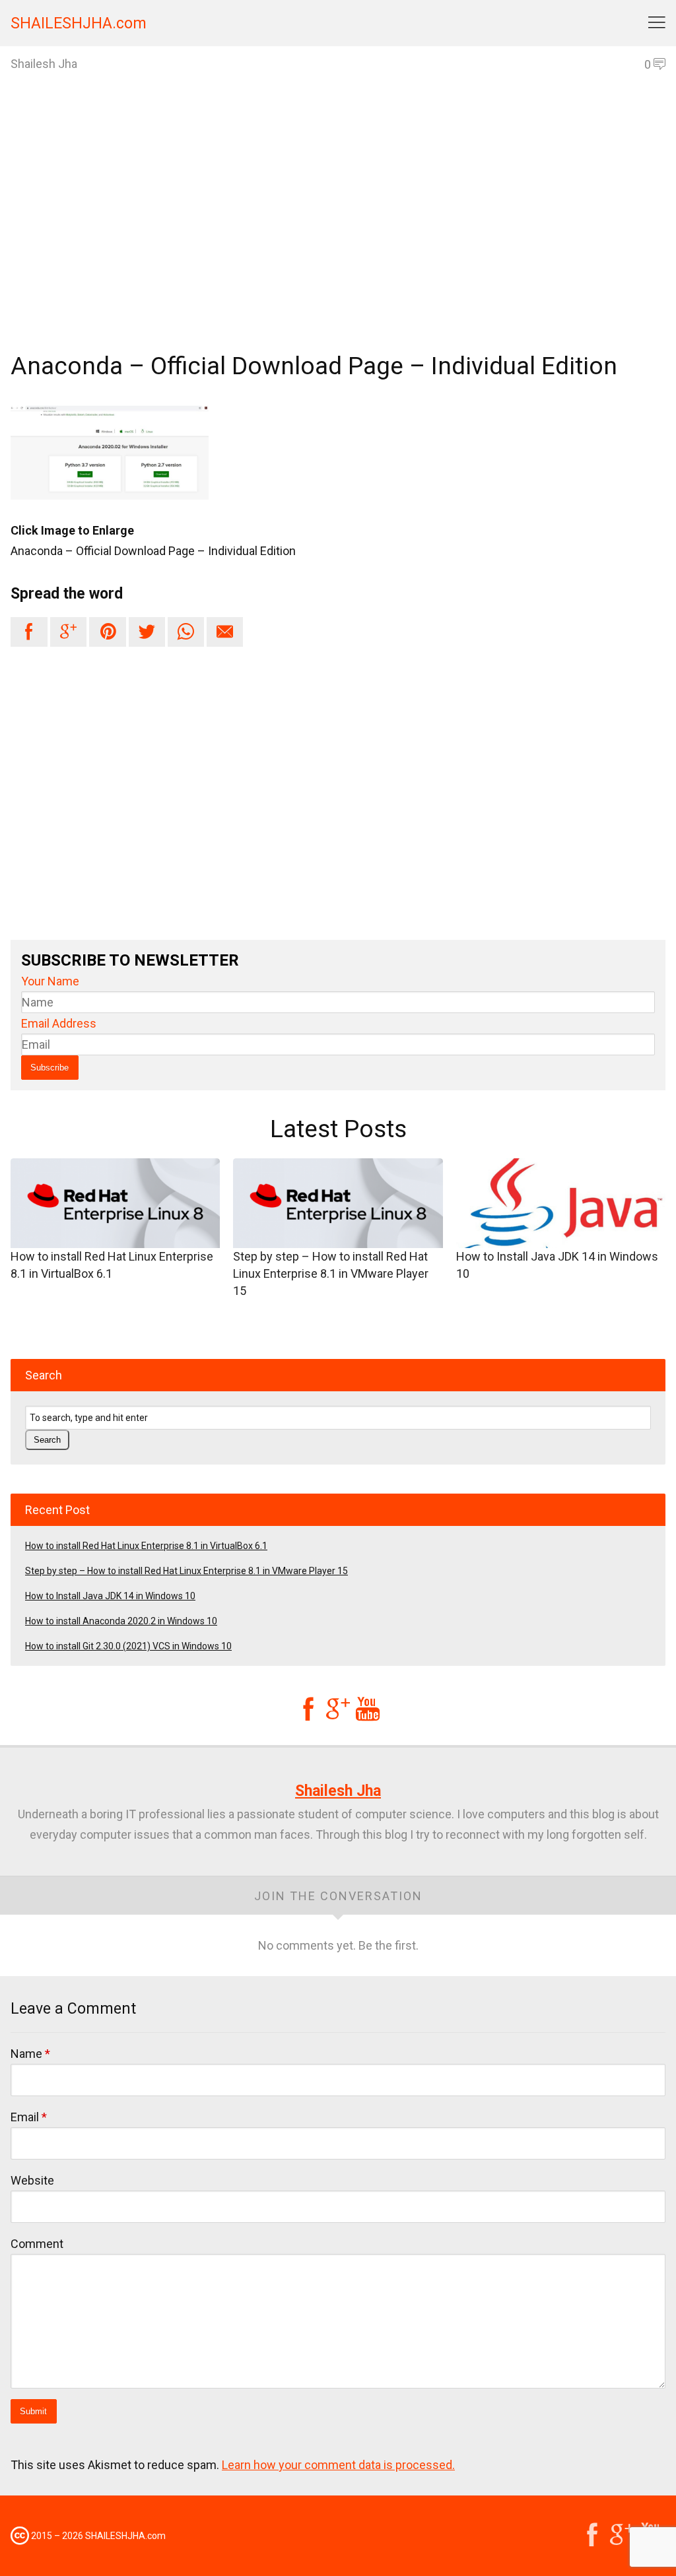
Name (30, 2054)
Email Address (59, 1023)
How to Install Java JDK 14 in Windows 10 (557, 1265)
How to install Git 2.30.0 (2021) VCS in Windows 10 (128, 1646)
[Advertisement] (338, 235)
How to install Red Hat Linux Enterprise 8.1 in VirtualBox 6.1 (112, 1265)
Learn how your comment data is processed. (338, 2465)
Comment (37, 2244)
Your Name (50, 981)
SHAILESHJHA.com (79, 23)
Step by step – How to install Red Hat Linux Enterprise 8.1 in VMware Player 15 (331, 1273)
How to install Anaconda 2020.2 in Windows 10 (121, 1621)
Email (29, 2117)
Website (32, 2180)
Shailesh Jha (338, 1791)
